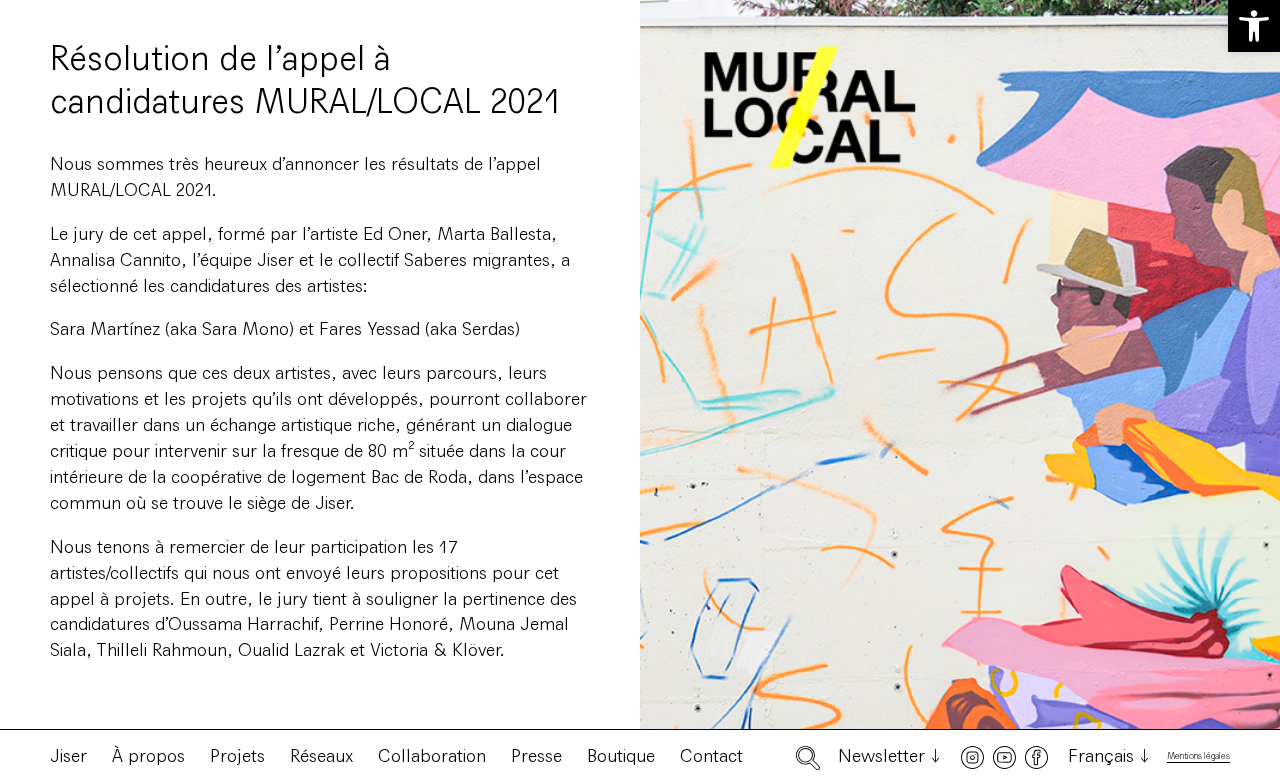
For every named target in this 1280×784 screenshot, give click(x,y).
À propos (148, 756)
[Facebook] (1036, 757)
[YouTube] (1004, 757)
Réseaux (321, 756)
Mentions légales (1198, 756)
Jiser (68, 756)
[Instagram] (972, 757)
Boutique (621, 756)
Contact (711, 756)
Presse (536, 756)
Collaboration (432, 756)
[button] (1254, 26)
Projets (237, 756)
